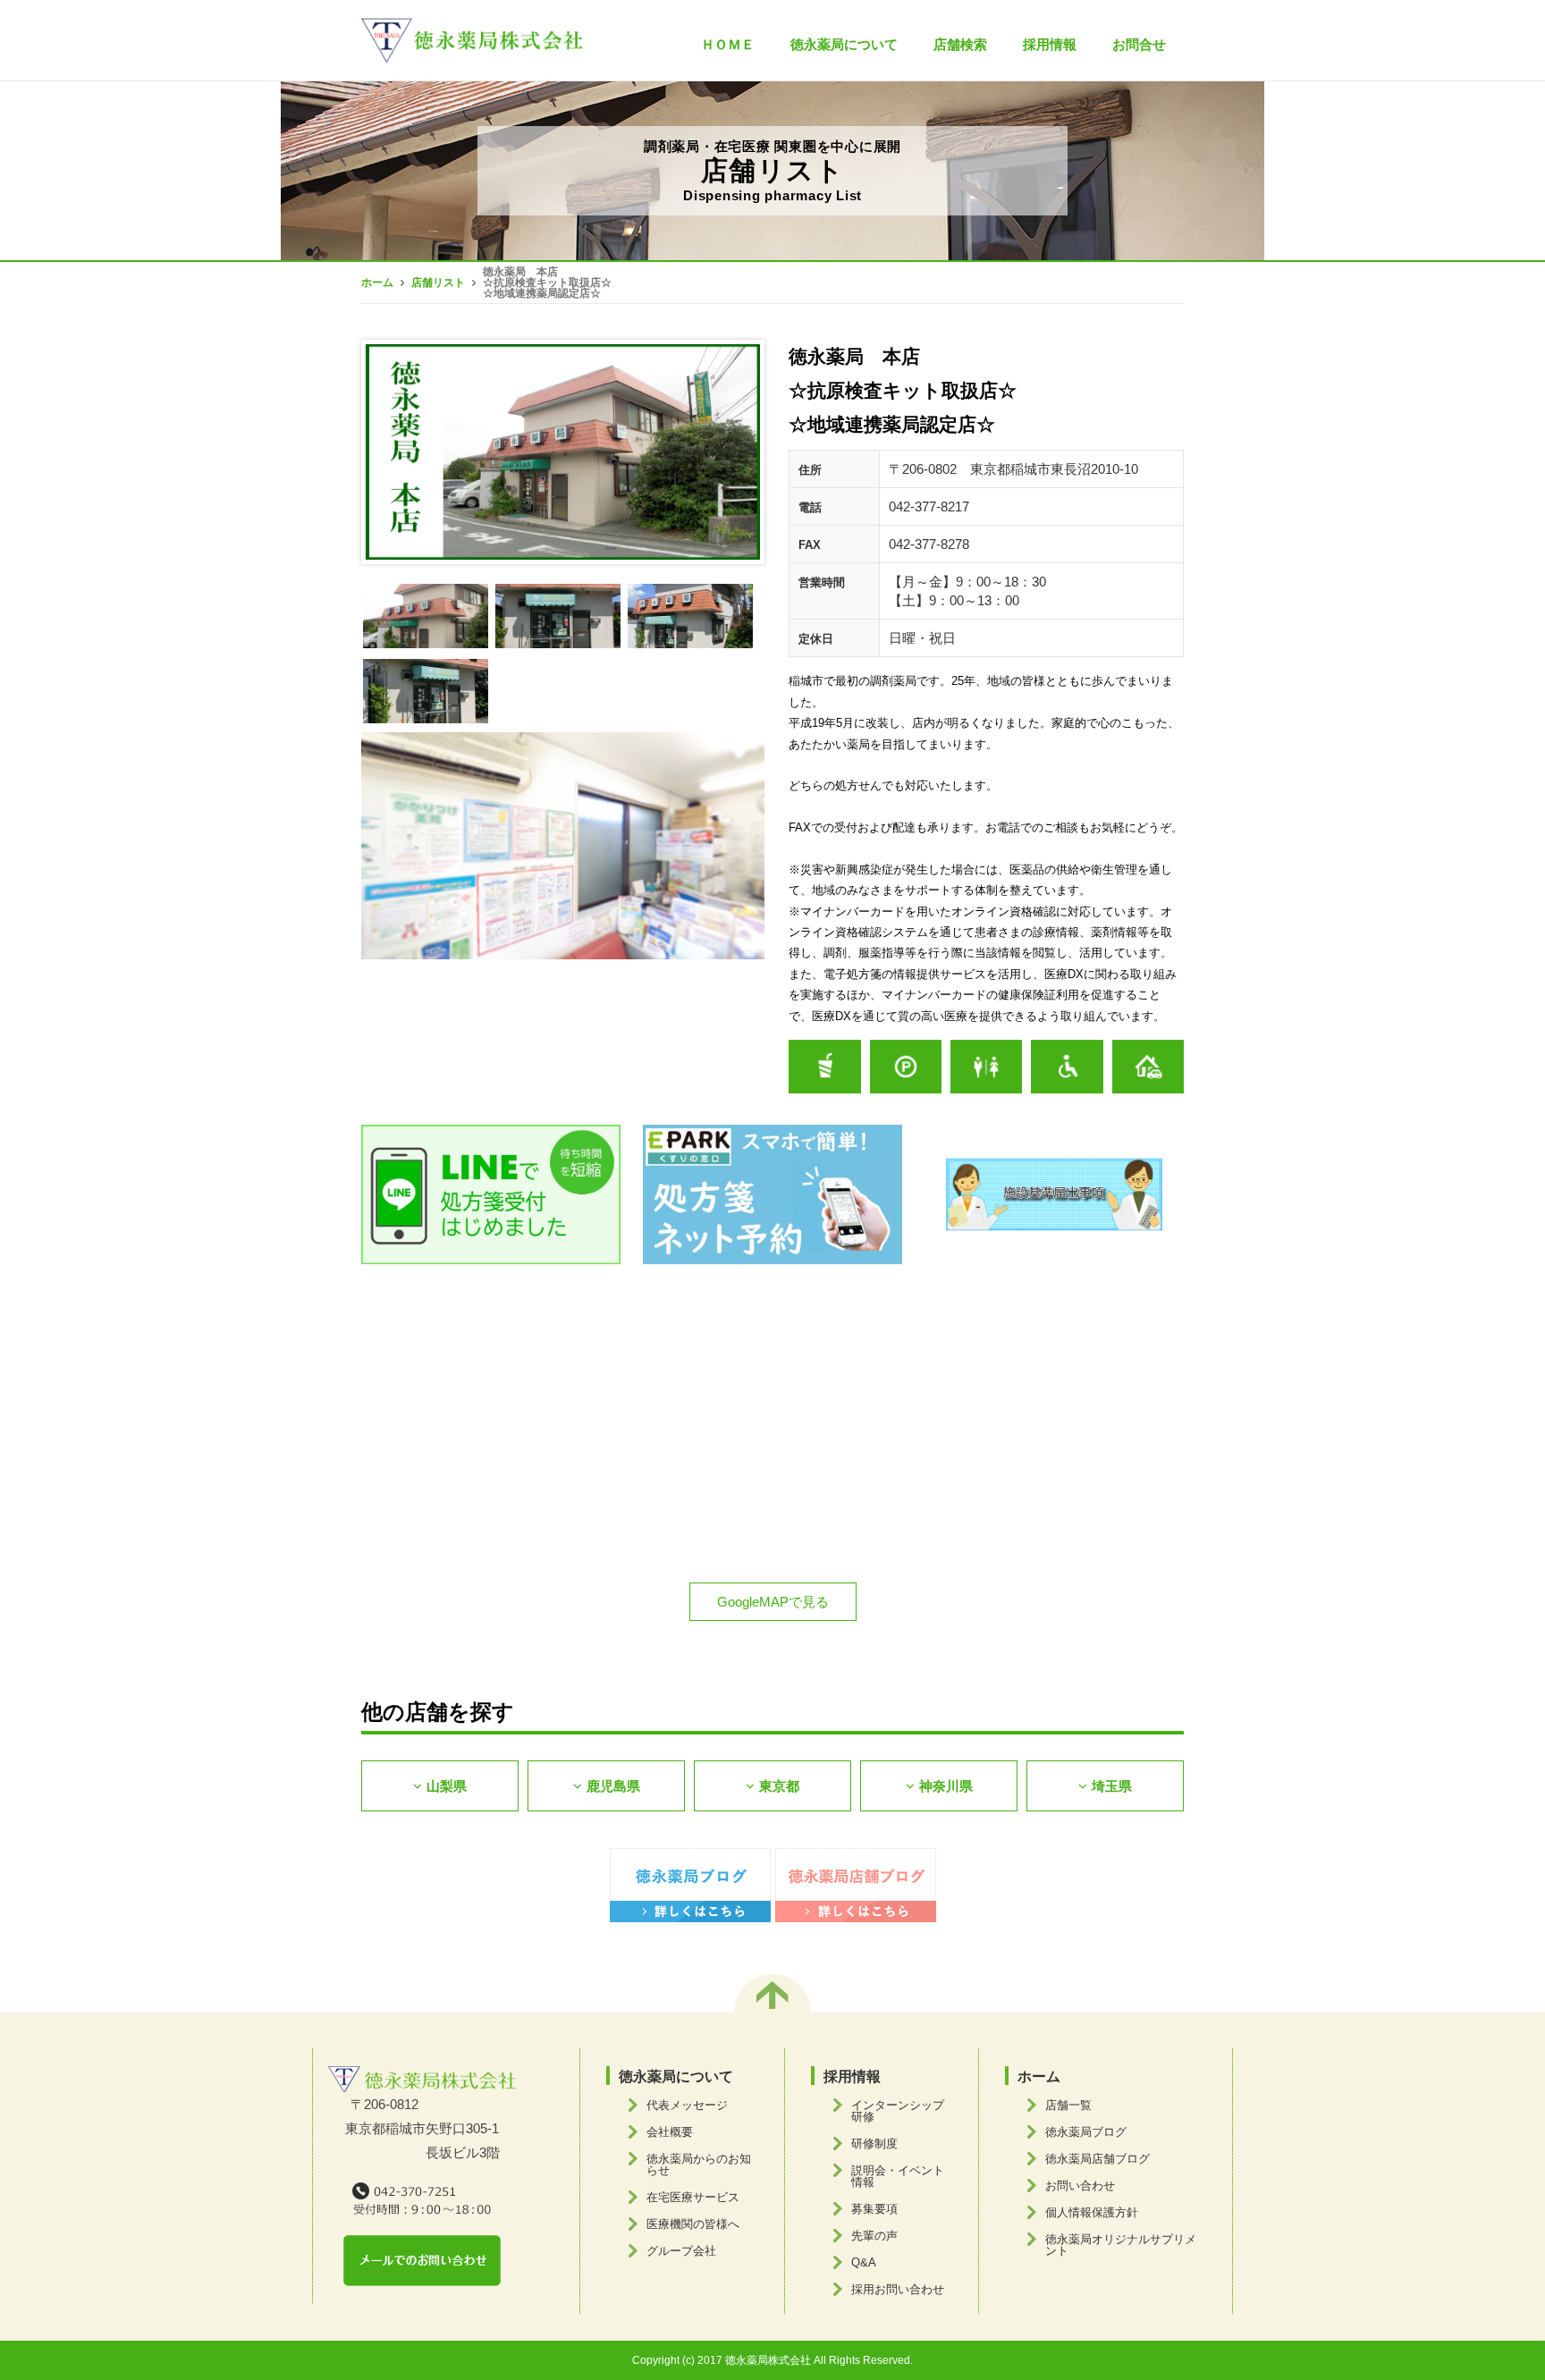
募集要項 (874, 2209)
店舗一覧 (1068, 2105)
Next (737, 452)
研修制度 (874, 2144)
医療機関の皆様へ (693, 2224)
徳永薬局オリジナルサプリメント (1121, 2245)
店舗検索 (960, 44)
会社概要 (670, 2132)
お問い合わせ (1080, 2186)
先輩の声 (874, 2236)
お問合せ (1139, 44)
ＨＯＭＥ (728, 44)
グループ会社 (681, 2251)
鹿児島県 (613, 1786)
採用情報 (1050, 44)
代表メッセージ (687, 2105)
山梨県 (447, 1786)
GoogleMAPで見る (773, 1602)
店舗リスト (438, 283)
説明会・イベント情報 (898, 2176)
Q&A (864, 2262)
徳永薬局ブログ (1086, 2132)
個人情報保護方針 (1092, 2212)
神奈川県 (946, 1786)
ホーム (377, 283)
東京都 (779, 1786)
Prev (389, 452)
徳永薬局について (676, 2076)
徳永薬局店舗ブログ (1098, 2159)
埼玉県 (1112, 1786)
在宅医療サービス (693, 2197)
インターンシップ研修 (898, 2111)
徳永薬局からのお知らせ (699, 2165)
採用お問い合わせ (898, 2289)
